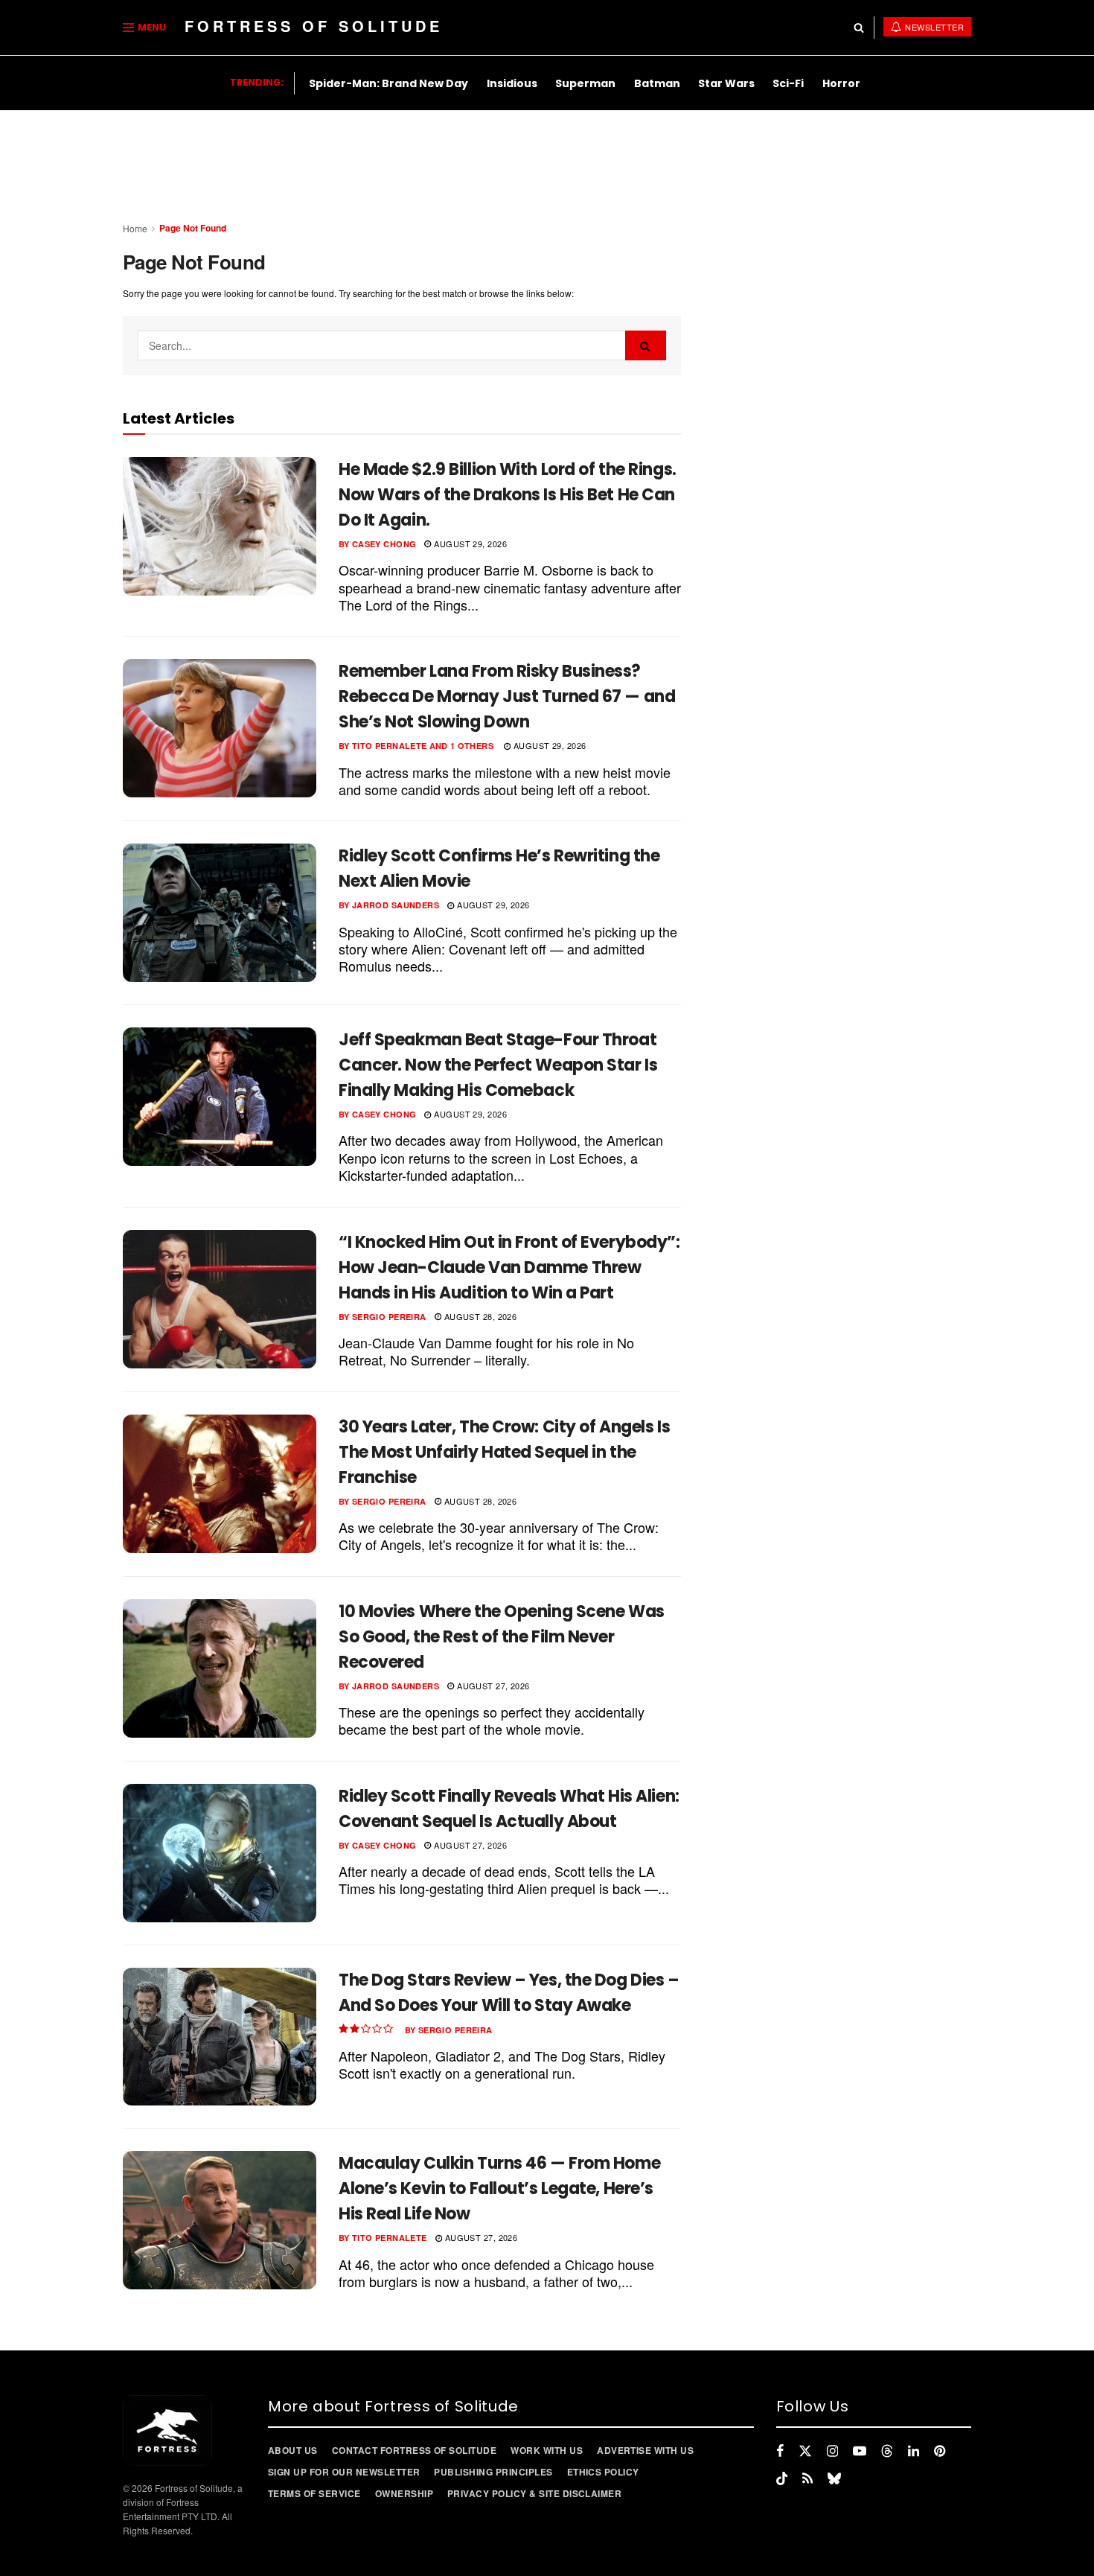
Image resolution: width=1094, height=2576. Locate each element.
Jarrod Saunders (396, 905)
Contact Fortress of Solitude (414, 2450)
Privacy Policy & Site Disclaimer (534, 2493)
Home (135, 228)
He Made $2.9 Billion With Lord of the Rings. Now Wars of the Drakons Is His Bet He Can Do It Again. (508, 495)
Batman (657, 83)
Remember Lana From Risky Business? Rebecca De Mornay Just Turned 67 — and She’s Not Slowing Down (507, 696)
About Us (293, 2450)
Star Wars (726, 83)
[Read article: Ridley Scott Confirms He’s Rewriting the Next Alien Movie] (220, 913)
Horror (841, 83)
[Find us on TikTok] (782, 2478)
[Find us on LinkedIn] (914, 2451)
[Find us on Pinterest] (940, 2451)
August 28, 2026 (479, 1316)
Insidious (512, 83)
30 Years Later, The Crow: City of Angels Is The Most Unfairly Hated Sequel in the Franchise (504, 1452)
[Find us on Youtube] (860, 2451)
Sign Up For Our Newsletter (344, 2472)
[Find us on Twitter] (805, 2451)
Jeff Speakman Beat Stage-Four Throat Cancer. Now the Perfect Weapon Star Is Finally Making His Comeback (498, 1065)
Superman (585, 83)
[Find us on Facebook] (780, 2451)
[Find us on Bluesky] (834, 2478)
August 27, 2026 (492, 1686)
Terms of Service (314, 2493)
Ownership (404, 2493)
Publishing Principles (493, 2472)
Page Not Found (193, 228)
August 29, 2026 (469, 543)
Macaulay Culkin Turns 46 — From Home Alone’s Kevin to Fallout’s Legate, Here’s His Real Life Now (499, 2188)
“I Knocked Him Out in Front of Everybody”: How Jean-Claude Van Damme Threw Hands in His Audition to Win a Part (509, 1268)
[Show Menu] (128, 28)
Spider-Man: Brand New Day (388, 83)
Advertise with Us (645, 2450)
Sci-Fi (788, 83)
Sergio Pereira (389, 1317)
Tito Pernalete (390, 746)
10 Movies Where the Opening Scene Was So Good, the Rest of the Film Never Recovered (502, 1637)
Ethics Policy (603, 2472)
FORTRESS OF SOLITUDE (314, 26)
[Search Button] (859, 28)
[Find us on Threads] (887, 2451)
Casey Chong (384, 544)
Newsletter (934, 27)
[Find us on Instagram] (832, 2451)
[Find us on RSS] (807, 2478)
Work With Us (547, 2450)
